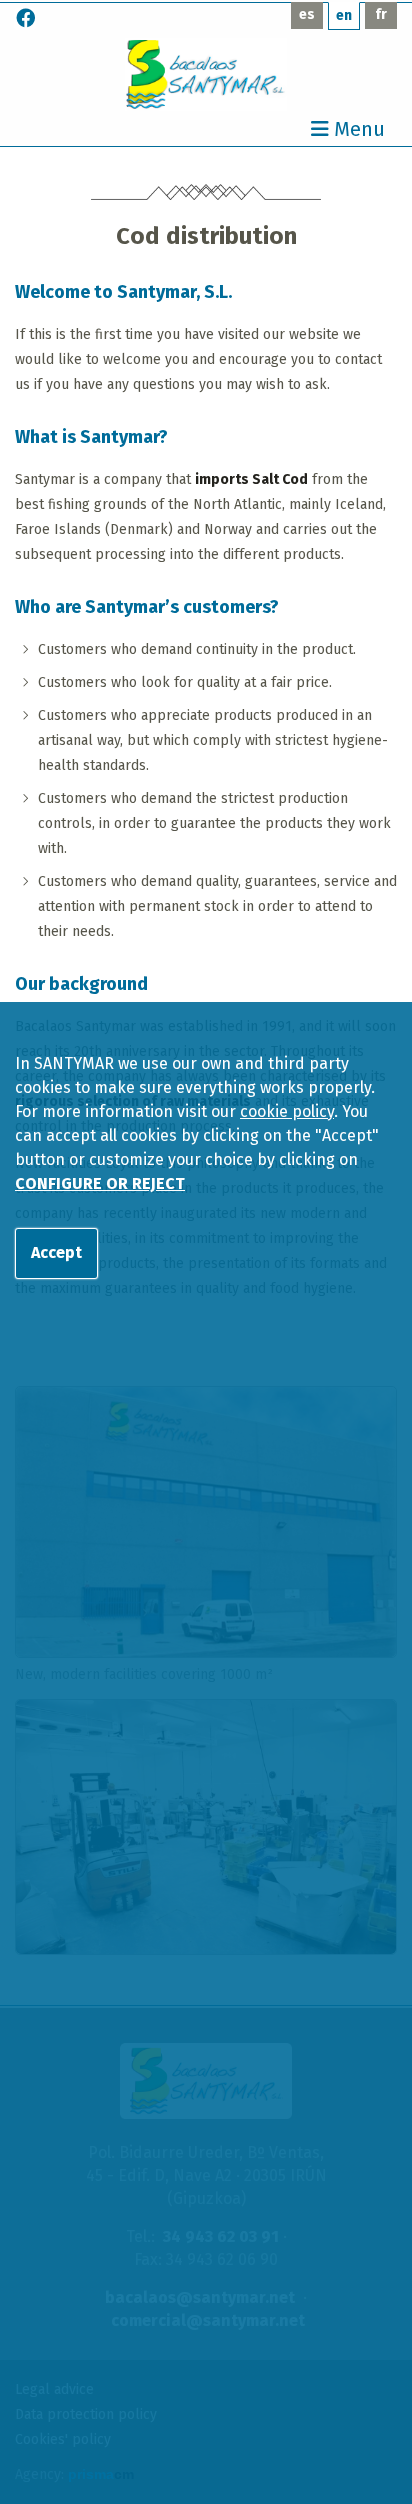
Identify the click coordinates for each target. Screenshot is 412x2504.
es (307, 14)
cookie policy (287, 1111)
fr (381, 14)
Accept (56, 1252)
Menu (357, 130)
